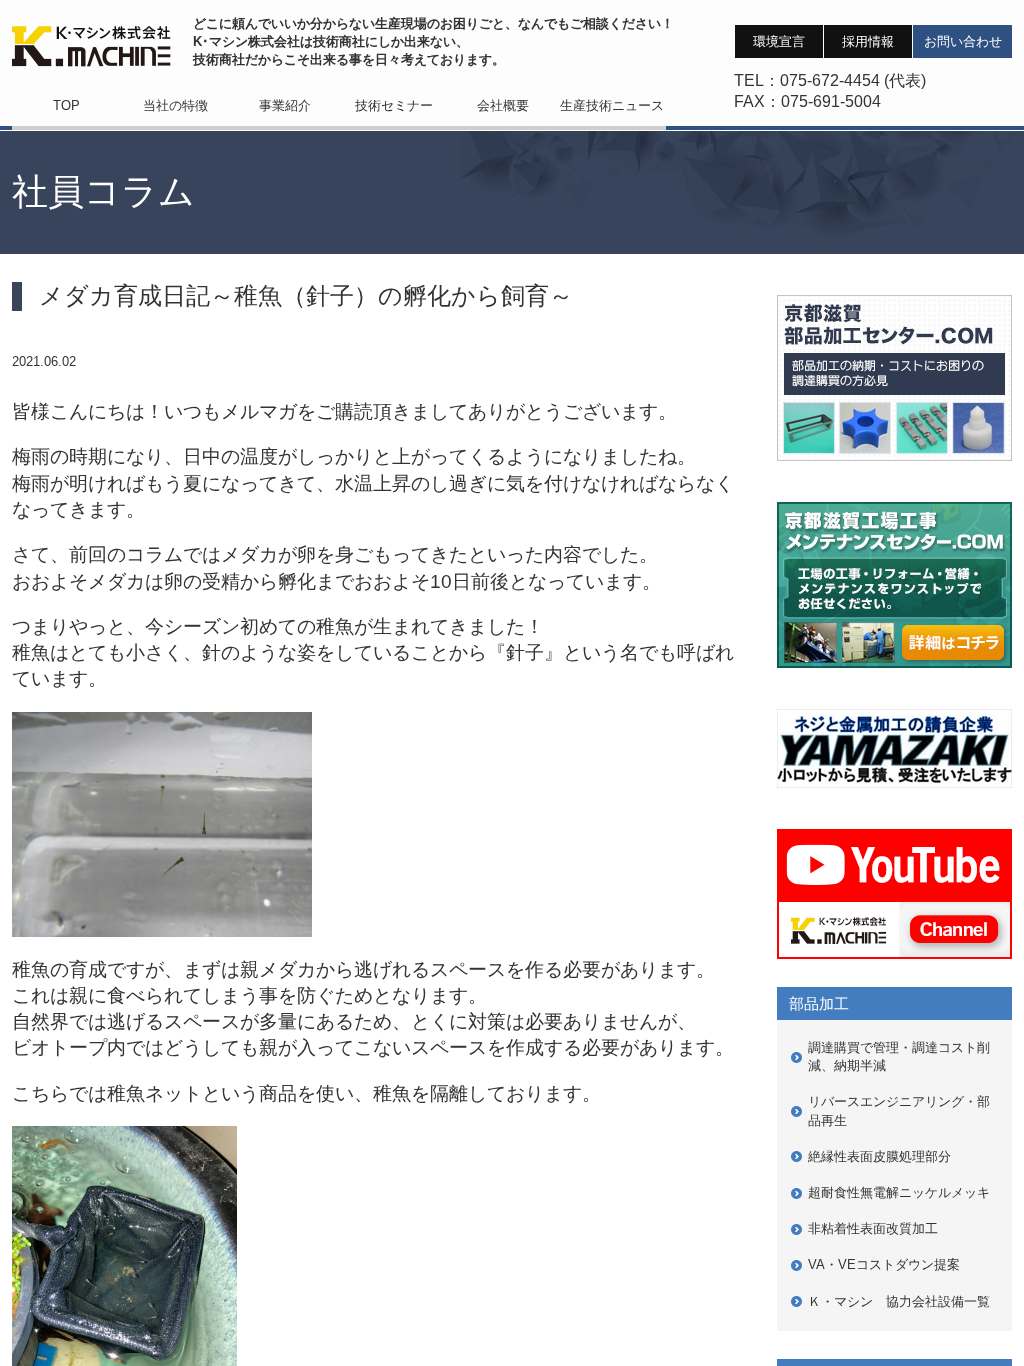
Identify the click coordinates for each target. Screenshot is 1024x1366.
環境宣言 (779, 41)
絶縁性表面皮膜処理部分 (879, 1156)
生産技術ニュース (612, 105)
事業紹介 (285, 105)
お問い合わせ (963, 41)
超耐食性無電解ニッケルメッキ (899, 1192)
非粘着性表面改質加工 (873, 1228)
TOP (66, 105)
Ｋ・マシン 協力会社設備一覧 (899, 1301)
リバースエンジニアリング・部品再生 (899, 1110)
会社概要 (503, 105)
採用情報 (868, 41)
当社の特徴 (175, 105)
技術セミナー (394, 105)
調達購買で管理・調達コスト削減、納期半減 (899, 1056)
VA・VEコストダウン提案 (884, 1264)
